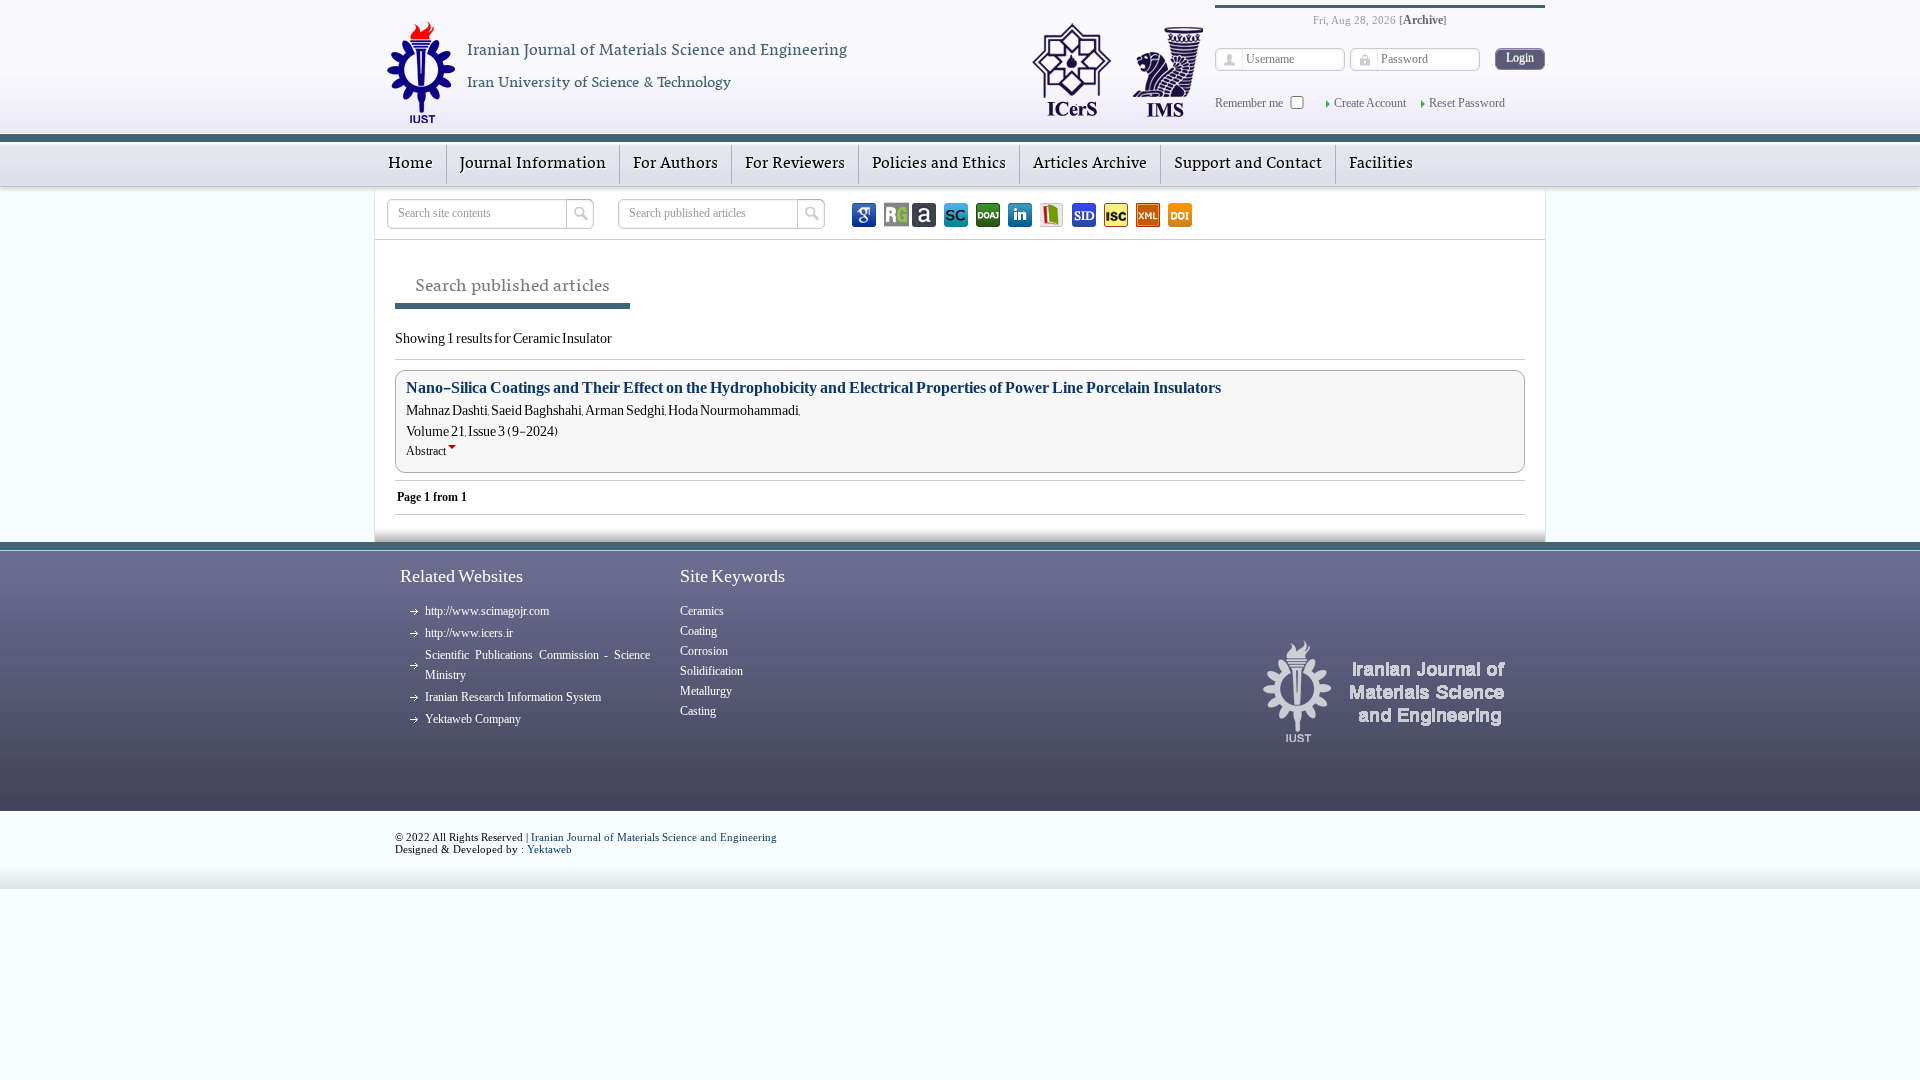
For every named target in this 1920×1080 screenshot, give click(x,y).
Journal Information (533, 164)
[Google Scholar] (864, 215)
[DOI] (1180, 215)
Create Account (1370, 103)
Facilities (1381, 164)
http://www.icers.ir (469, 633)
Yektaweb (549, 849)
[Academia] (924, 215)
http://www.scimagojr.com (487, 611)
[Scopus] (956, 215)
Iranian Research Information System (513, 697)
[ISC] (1116, 215)
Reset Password (1467, 103)
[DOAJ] (988, 215)
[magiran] (1052, 215)
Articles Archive (1090, 164)
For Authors (675, 164)
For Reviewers (795, 164)
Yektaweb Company (473, 719)
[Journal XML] (1148, 215)
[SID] (1084, 215)
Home (410, 164)
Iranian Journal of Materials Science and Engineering (654, 837)
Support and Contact (1248, 164)
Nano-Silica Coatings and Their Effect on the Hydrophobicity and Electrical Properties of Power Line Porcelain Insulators (813, 388)
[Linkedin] (1020, 215)
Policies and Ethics (939, 164)
